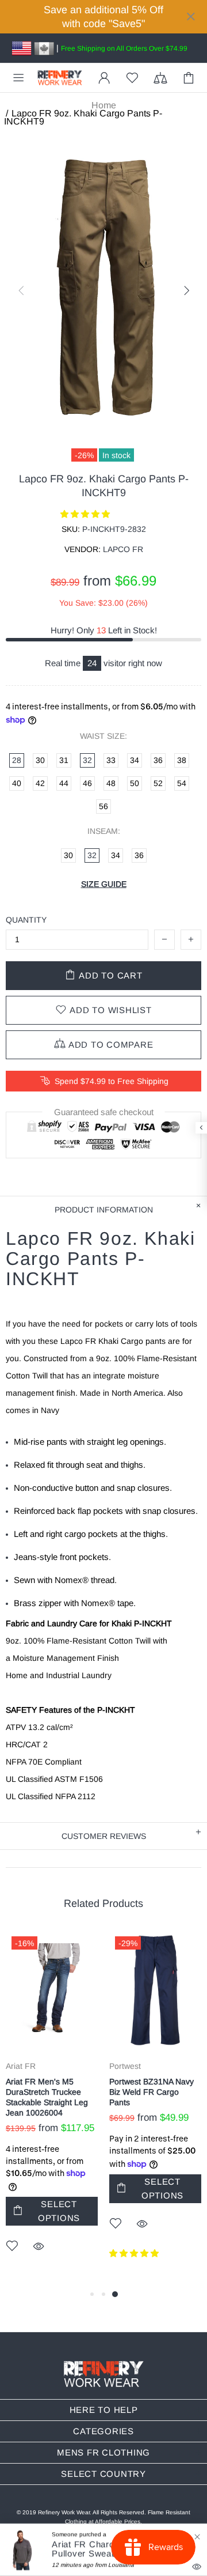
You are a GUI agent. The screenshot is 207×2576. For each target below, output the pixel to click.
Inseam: (104, 831)
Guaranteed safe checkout (104, 1112)
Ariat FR (21, 2066)
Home (104, 105)
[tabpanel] (52, 2109)
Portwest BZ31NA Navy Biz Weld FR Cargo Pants (152, 2092)
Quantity (26, 920)
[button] (86, 514)
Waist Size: (103, 736)
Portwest (125, 2066)
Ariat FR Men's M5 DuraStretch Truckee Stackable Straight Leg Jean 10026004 (47, 2097)
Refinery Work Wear (60, 78)
